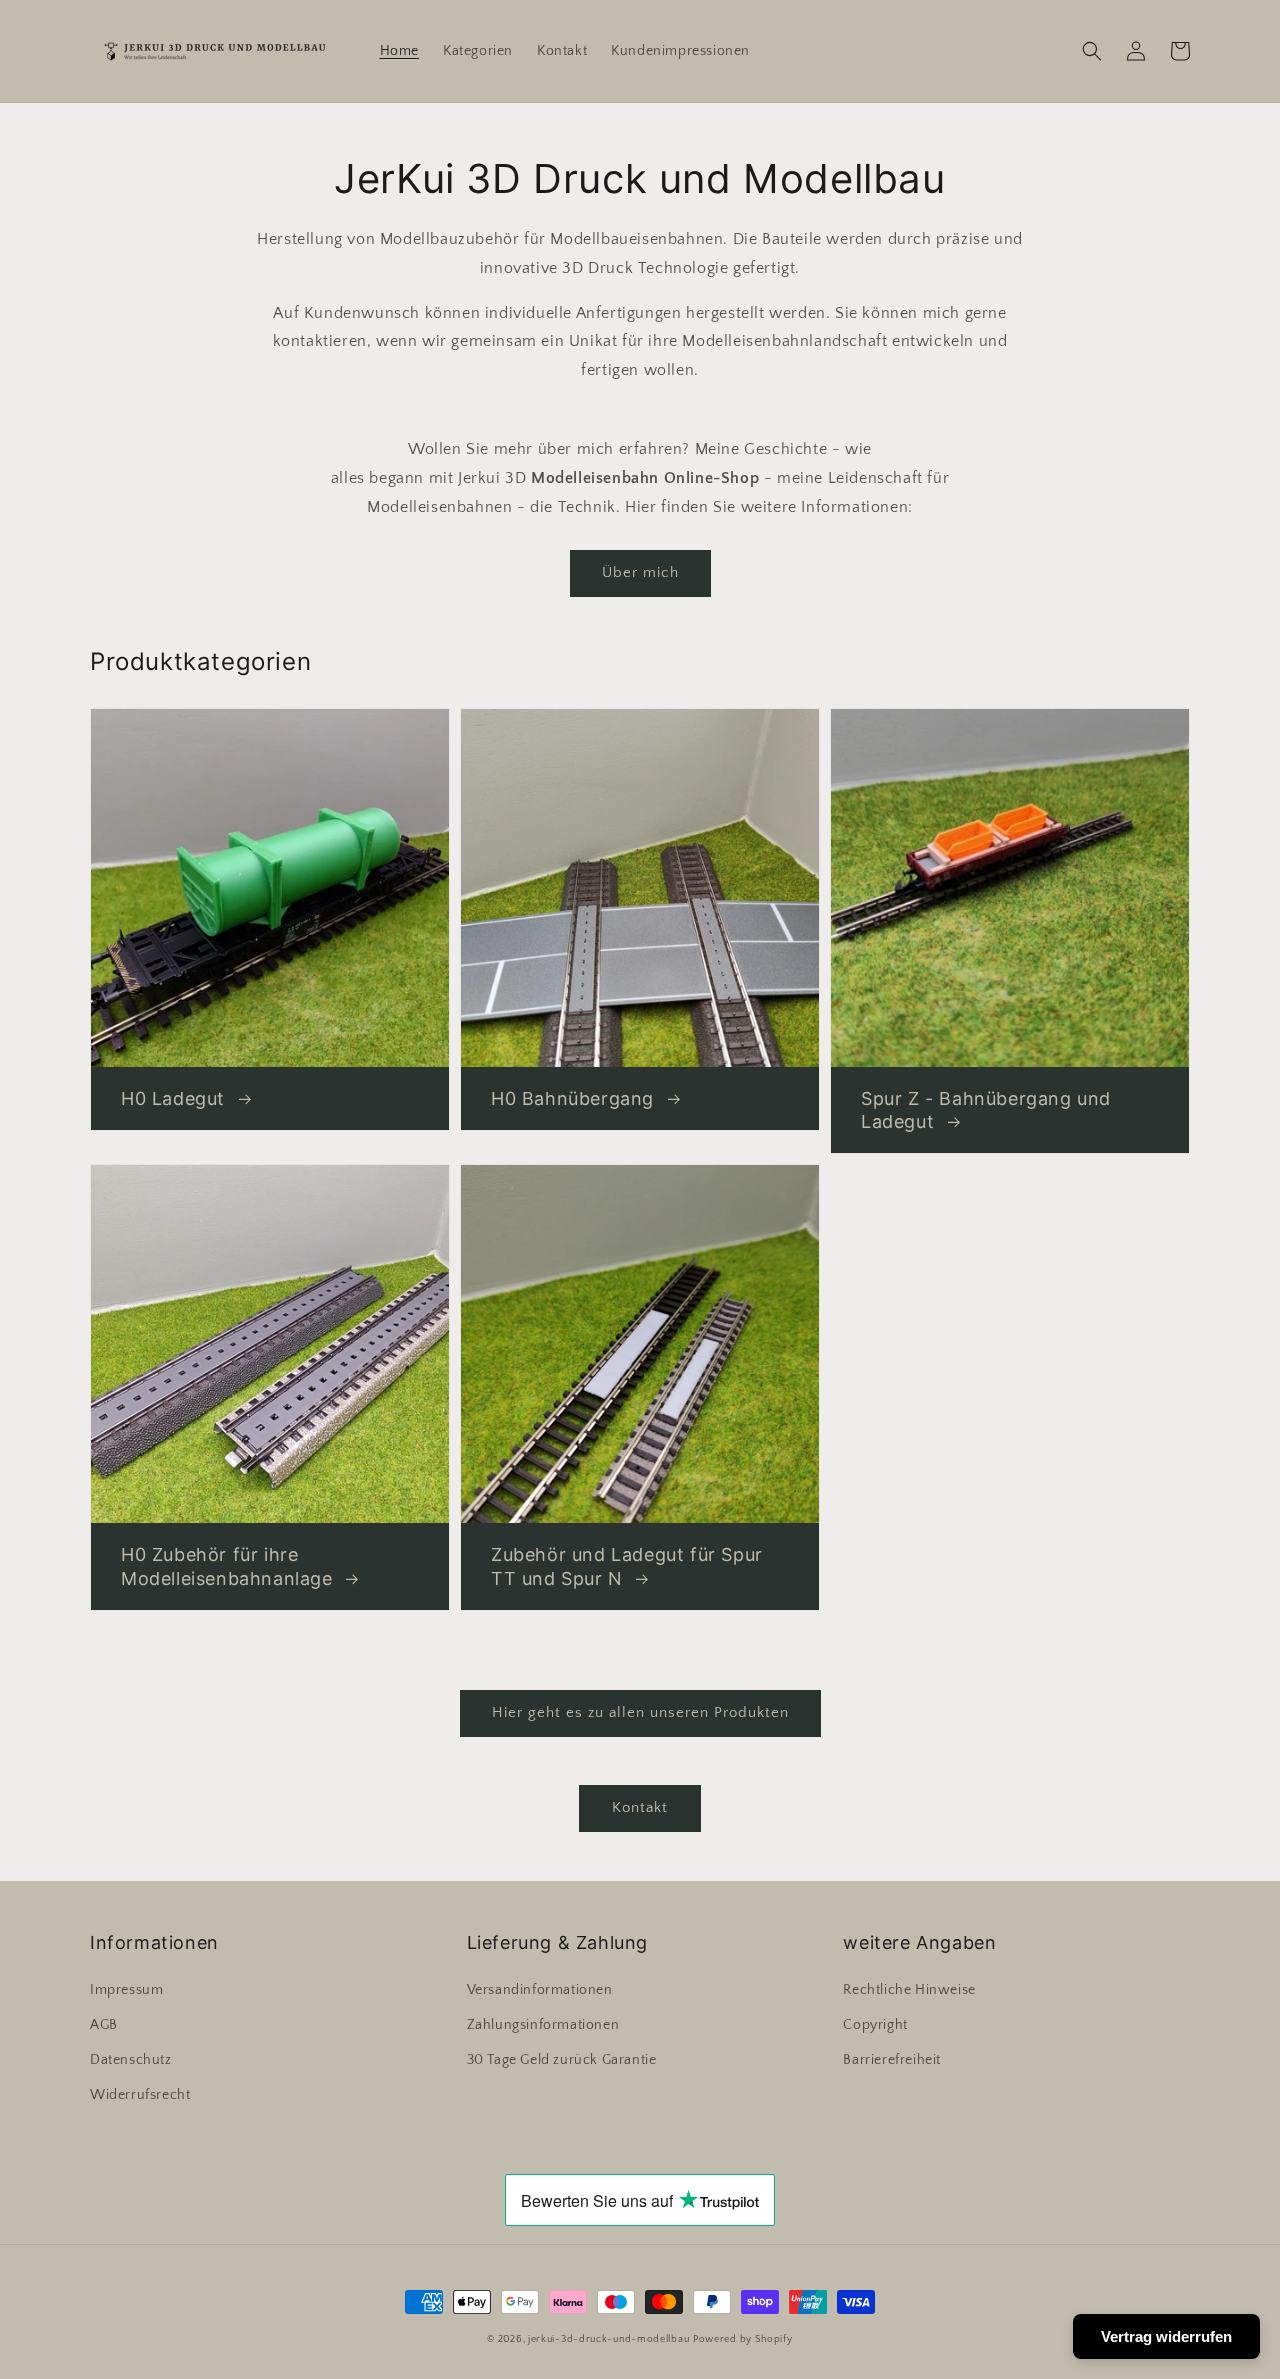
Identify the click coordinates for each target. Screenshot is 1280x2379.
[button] (1092, 51)
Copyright (875, 2025)
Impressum (126, 1990)
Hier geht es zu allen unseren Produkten (640, 1712)
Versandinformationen (540, 1990)
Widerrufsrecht (140, 2095)
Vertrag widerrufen (1166, 2336)
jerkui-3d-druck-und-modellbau (608, 2339)
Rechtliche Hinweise (909, 1990)
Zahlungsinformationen (543, 2025)
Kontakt (640, 1807)
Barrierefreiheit (892, 2060)
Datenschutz (131, 2060)
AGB (104, 2025)
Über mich (640, 572)
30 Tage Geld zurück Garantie (562, 2060)
